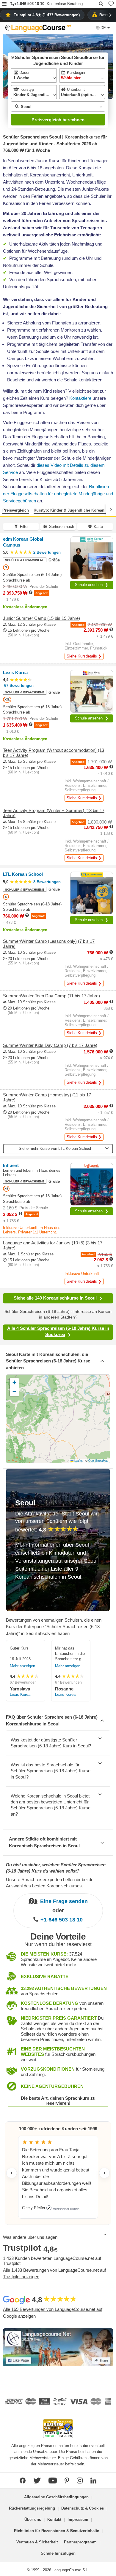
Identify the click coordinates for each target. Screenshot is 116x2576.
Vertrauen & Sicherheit (37, 2542)
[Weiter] (111, 510)
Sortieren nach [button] (62, 527)
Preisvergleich (16, 510)
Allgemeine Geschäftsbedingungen (56, 2497)
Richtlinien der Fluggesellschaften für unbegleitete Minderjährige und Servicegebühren (58, 494)
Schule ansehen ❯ (92, 585)
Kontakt (54, 2520)
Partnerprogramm (80, 2542)
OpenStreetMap (98, 1461)
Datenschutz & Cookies (83, 2508)
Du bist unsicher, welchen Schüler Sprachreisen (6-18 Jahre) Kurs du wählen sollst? (56, 1868)
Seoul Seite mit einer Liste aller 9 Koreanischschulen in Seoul (56, 1569)
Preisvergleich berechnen (58, 120)
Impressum (78, 2520)
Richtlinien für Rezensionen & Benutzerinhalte (57, 2531)
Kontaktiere (80, 398)
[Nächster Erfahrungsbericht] (104, 2173)
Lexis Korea (20, 1694)
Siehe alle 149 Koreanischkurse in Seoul (55, 1298)
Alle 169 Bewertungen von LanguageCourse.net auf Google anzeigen (53, 2313)
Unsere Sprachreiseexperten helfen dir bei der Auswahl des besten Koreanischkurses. (50, 1883)
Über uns (33, 2520)
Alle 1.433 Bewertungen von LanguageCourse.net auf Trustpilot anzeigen (54, 2273)
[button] (4, 4)
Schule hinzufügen (58, 2553)
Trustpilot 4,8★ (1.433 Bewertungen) (47, 15)
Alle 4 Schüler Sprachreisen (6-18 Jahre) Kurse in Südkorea (58, 1331)
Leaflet (78, 1461)
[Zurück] (5, 510)
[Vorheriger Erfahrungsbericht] (12, 2173)
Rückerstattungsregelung (32, 2508)
